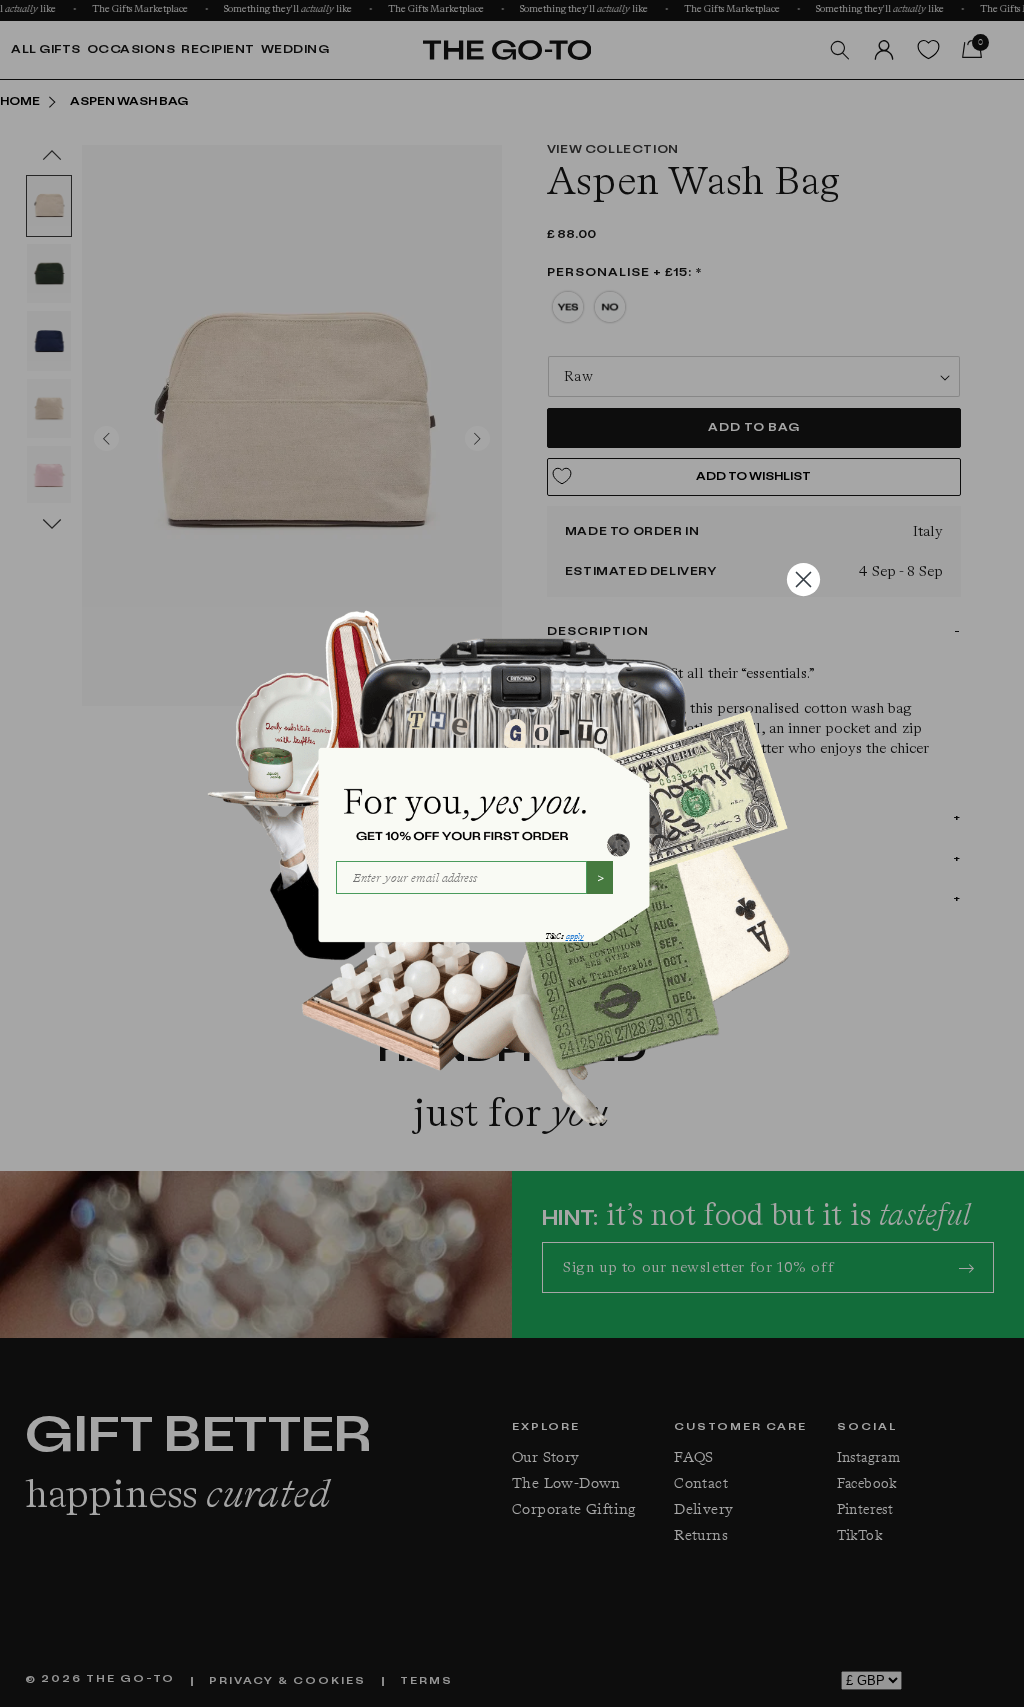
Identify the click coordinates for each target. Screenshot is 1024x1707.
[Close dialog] (803, 579)
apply (575, 936)
